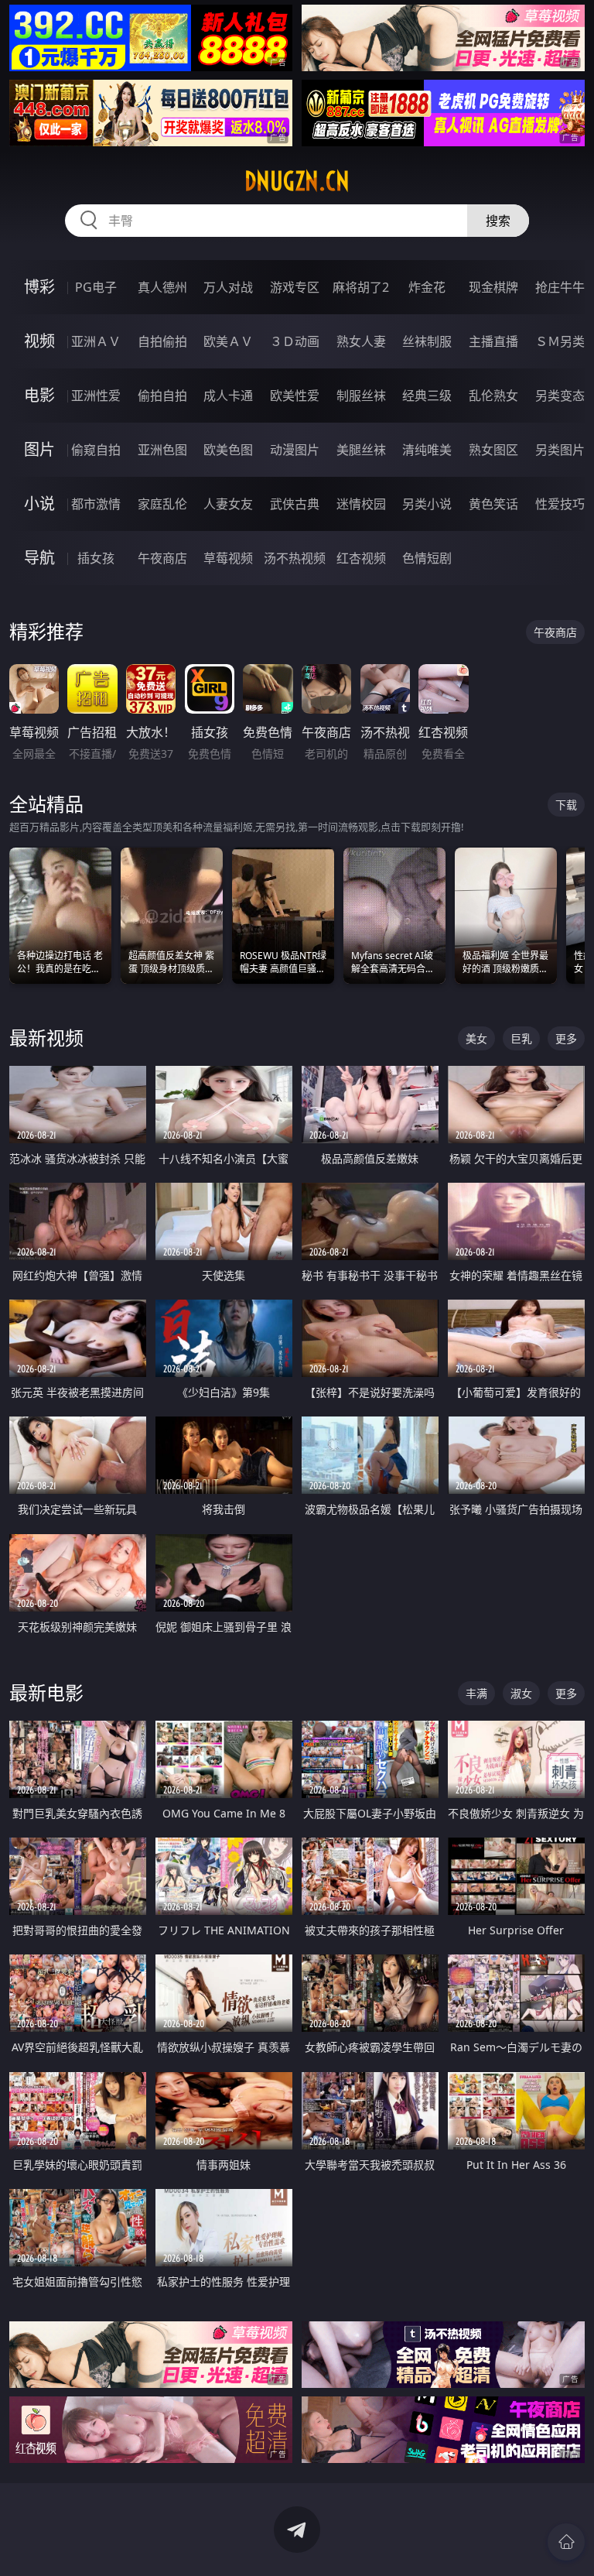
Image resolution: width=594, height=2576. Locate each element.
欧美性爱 (295, 396)
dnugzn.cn (297, 181)
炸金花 (427, 287)
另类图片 (560, 450)
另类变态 (560, 396)
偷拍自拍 (162, 396)
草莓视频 (228, 558)
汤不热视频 (295, 558)
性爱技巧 (560, 504)
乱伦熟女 (493, 396)
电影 (39, 395)
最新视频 (46, 1038)
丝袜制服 (427, 341)
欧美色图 (228, 450)
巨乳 (521, 1038)
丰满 (476, 1693)
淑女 (521, 1693)
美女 (476, 1038)
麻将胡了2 (361, 287)
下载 (566, 805)
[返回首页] (566, 2542)
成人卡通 (228, 396)
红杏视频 (361, 558)
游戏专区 (295, 287)
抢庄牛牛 (560, 287)
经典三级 (427, 396)
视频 (39, 341)
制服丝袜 (361, 396)
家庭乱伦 (162, 504)
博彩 (39, 287)
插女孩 (96, 558)
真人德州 (162, 287)
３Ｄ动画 (295, 341)
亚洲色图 (162, 450)
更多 (566, 1038)
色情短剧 (427, 558)
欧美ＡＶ (228, 341)
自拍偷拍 (162, 341)
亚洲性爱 (96, 396)
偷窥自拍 (96, 450)
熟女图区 (493, 450)
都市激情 (96, 504)
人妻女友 (228, 504)
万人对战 (228, 287)
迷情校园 (361, 504)
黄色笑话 (493, 504)
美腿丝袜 (361, 450)
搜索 (498, 221)
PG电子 (96, 287)
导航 (39, 558)
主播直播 (493, 341)
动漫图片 (295, 450)
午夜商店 (162, 558)
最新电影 (46, 1692)
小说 (39, 504)
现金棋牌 (493, 287)
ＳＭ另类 (560, 341)
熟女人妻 (361, 341)
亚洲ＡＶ (96, 341)
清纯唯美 (427, 450)
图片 (39, 449)
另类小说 (427, 504)
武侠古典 (295, 504)
